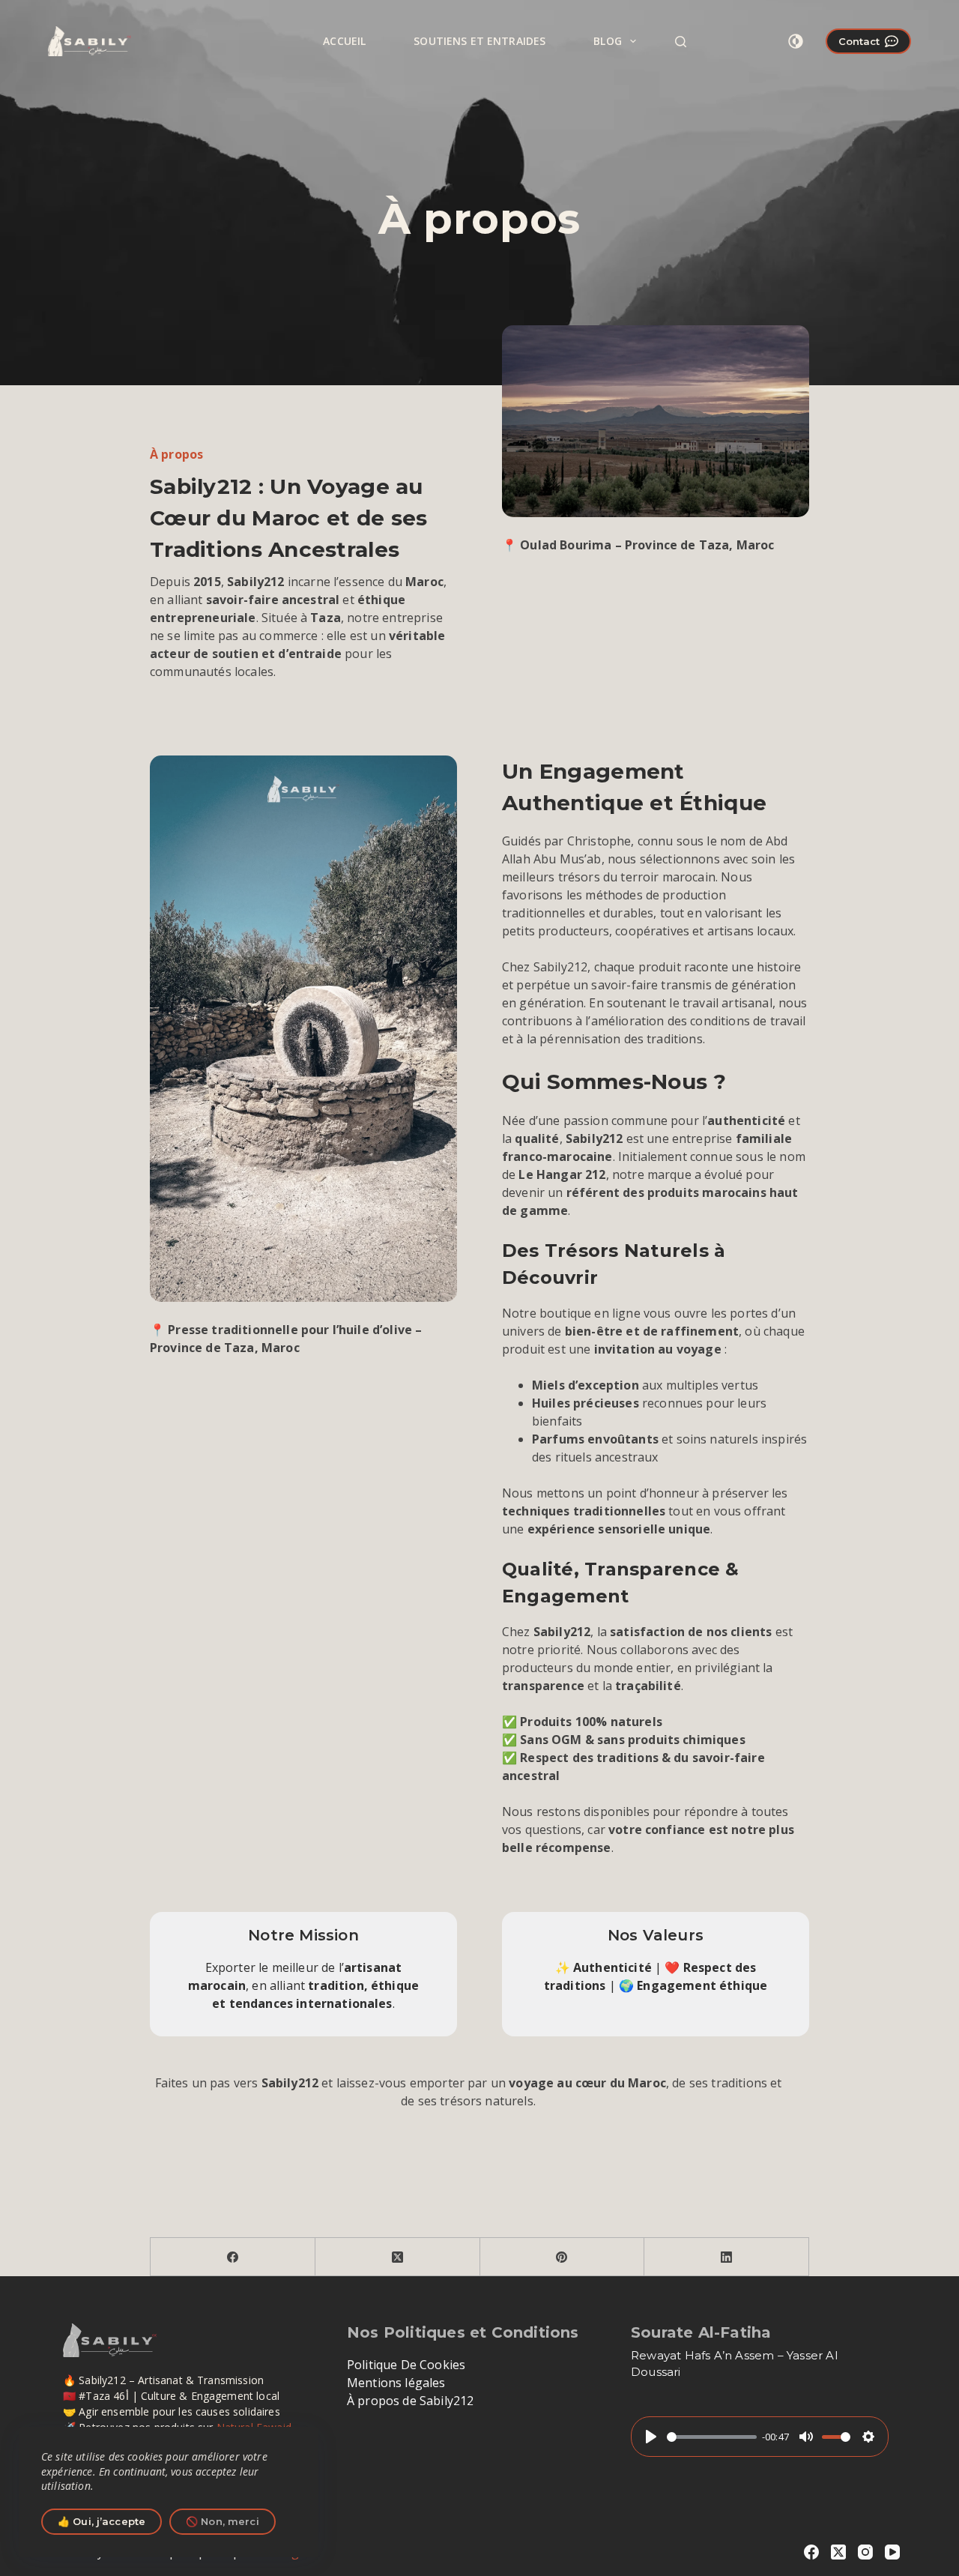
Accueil (344, 41)
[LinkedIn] (727, 2257)
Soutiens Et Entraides (479, 41)
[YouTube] (892, 2552)
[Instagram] (865, 2552)
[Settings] (868, 2437)
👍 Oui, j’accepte (102, 2521)
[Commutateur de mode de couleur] (796, 41)
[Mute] (806, 2437)
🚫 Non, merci (223, 2521)
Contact (859, 41)
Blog (608, 41)
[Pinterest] (563, 2257)
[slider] (712, 2437)
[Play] (651, 2437)
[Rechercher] (681, 42)
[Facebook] (233, 2257)
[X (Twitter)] (398, 2257)
